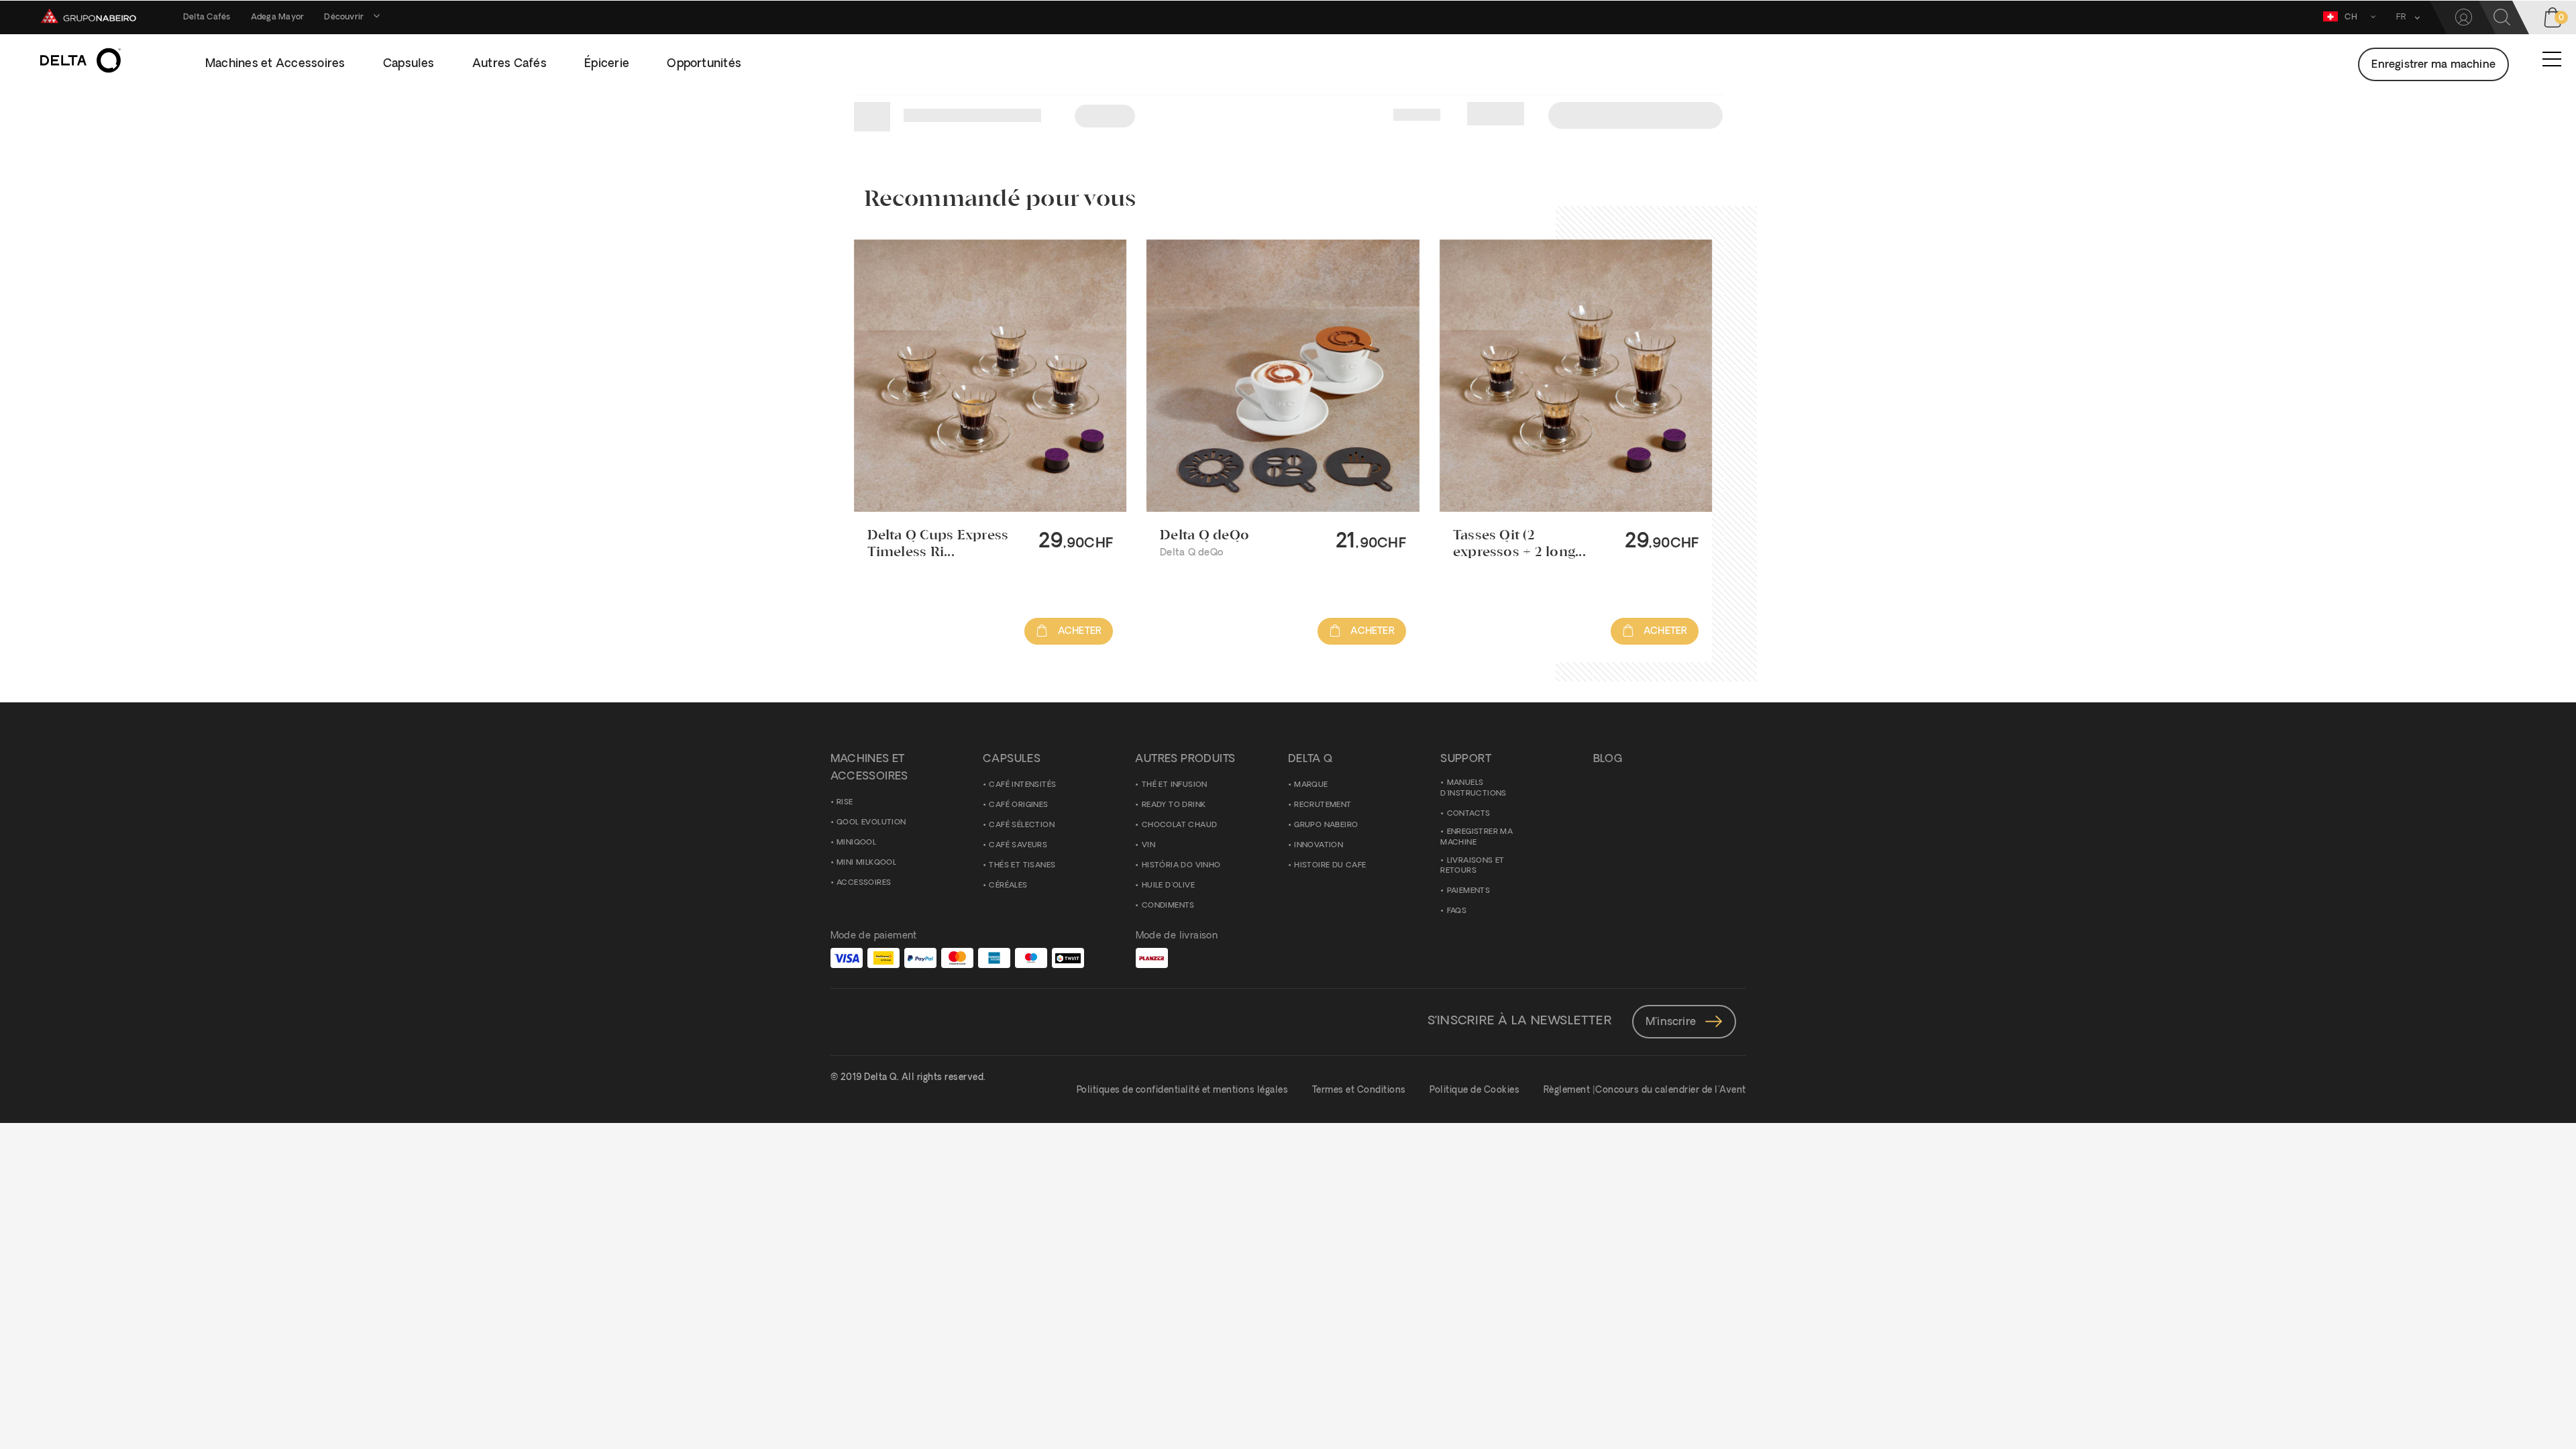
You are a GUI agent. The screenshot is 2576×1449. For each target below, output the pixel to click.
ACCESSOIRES (864, 883)
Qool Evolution (871, 823)
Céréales (1008, 886)
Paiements (1469, 891)
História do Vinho (1181, 866)
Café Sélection (1022, 825)
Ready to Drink (1174, 805)
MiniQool (856, 843)
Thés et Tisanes (1022, 866)
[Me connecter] (2464, 17)
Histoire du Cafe (1330, 866)
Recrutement (1323, 805)
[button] (2403, 17)
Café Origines (1018, 805)
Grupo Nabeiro (1326, 825)
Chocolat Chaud (1180, 825)
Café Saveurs (1018, 846)
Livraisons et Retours (1472, 866)
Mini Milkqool (866, 863)
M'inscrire (1672, 1022)
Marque (1311, 785)
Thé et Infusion (1175, 785)
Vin (1148, 846)
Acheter (1078, 632)
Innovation (1319, 846)
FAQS (1457, 911)
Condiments (1168, 906)
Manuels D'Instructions (1473, 789)
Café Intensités (1022, 785)
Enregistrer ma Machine (1477, 838)
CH (2351, 17)
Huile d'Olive (1168, 886)
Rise (845, 803)
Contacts (1469, 814)
